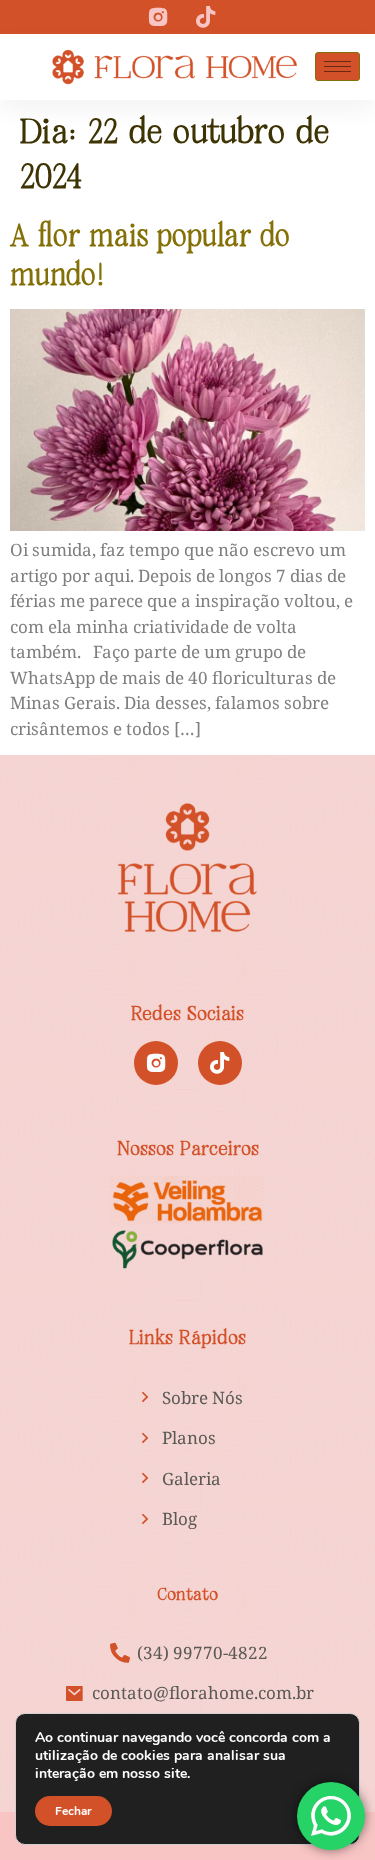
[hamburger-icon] (337, 66)
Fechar (73, 1811)
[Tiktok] (220, 1063)
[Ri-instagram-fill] (156, 1063)
